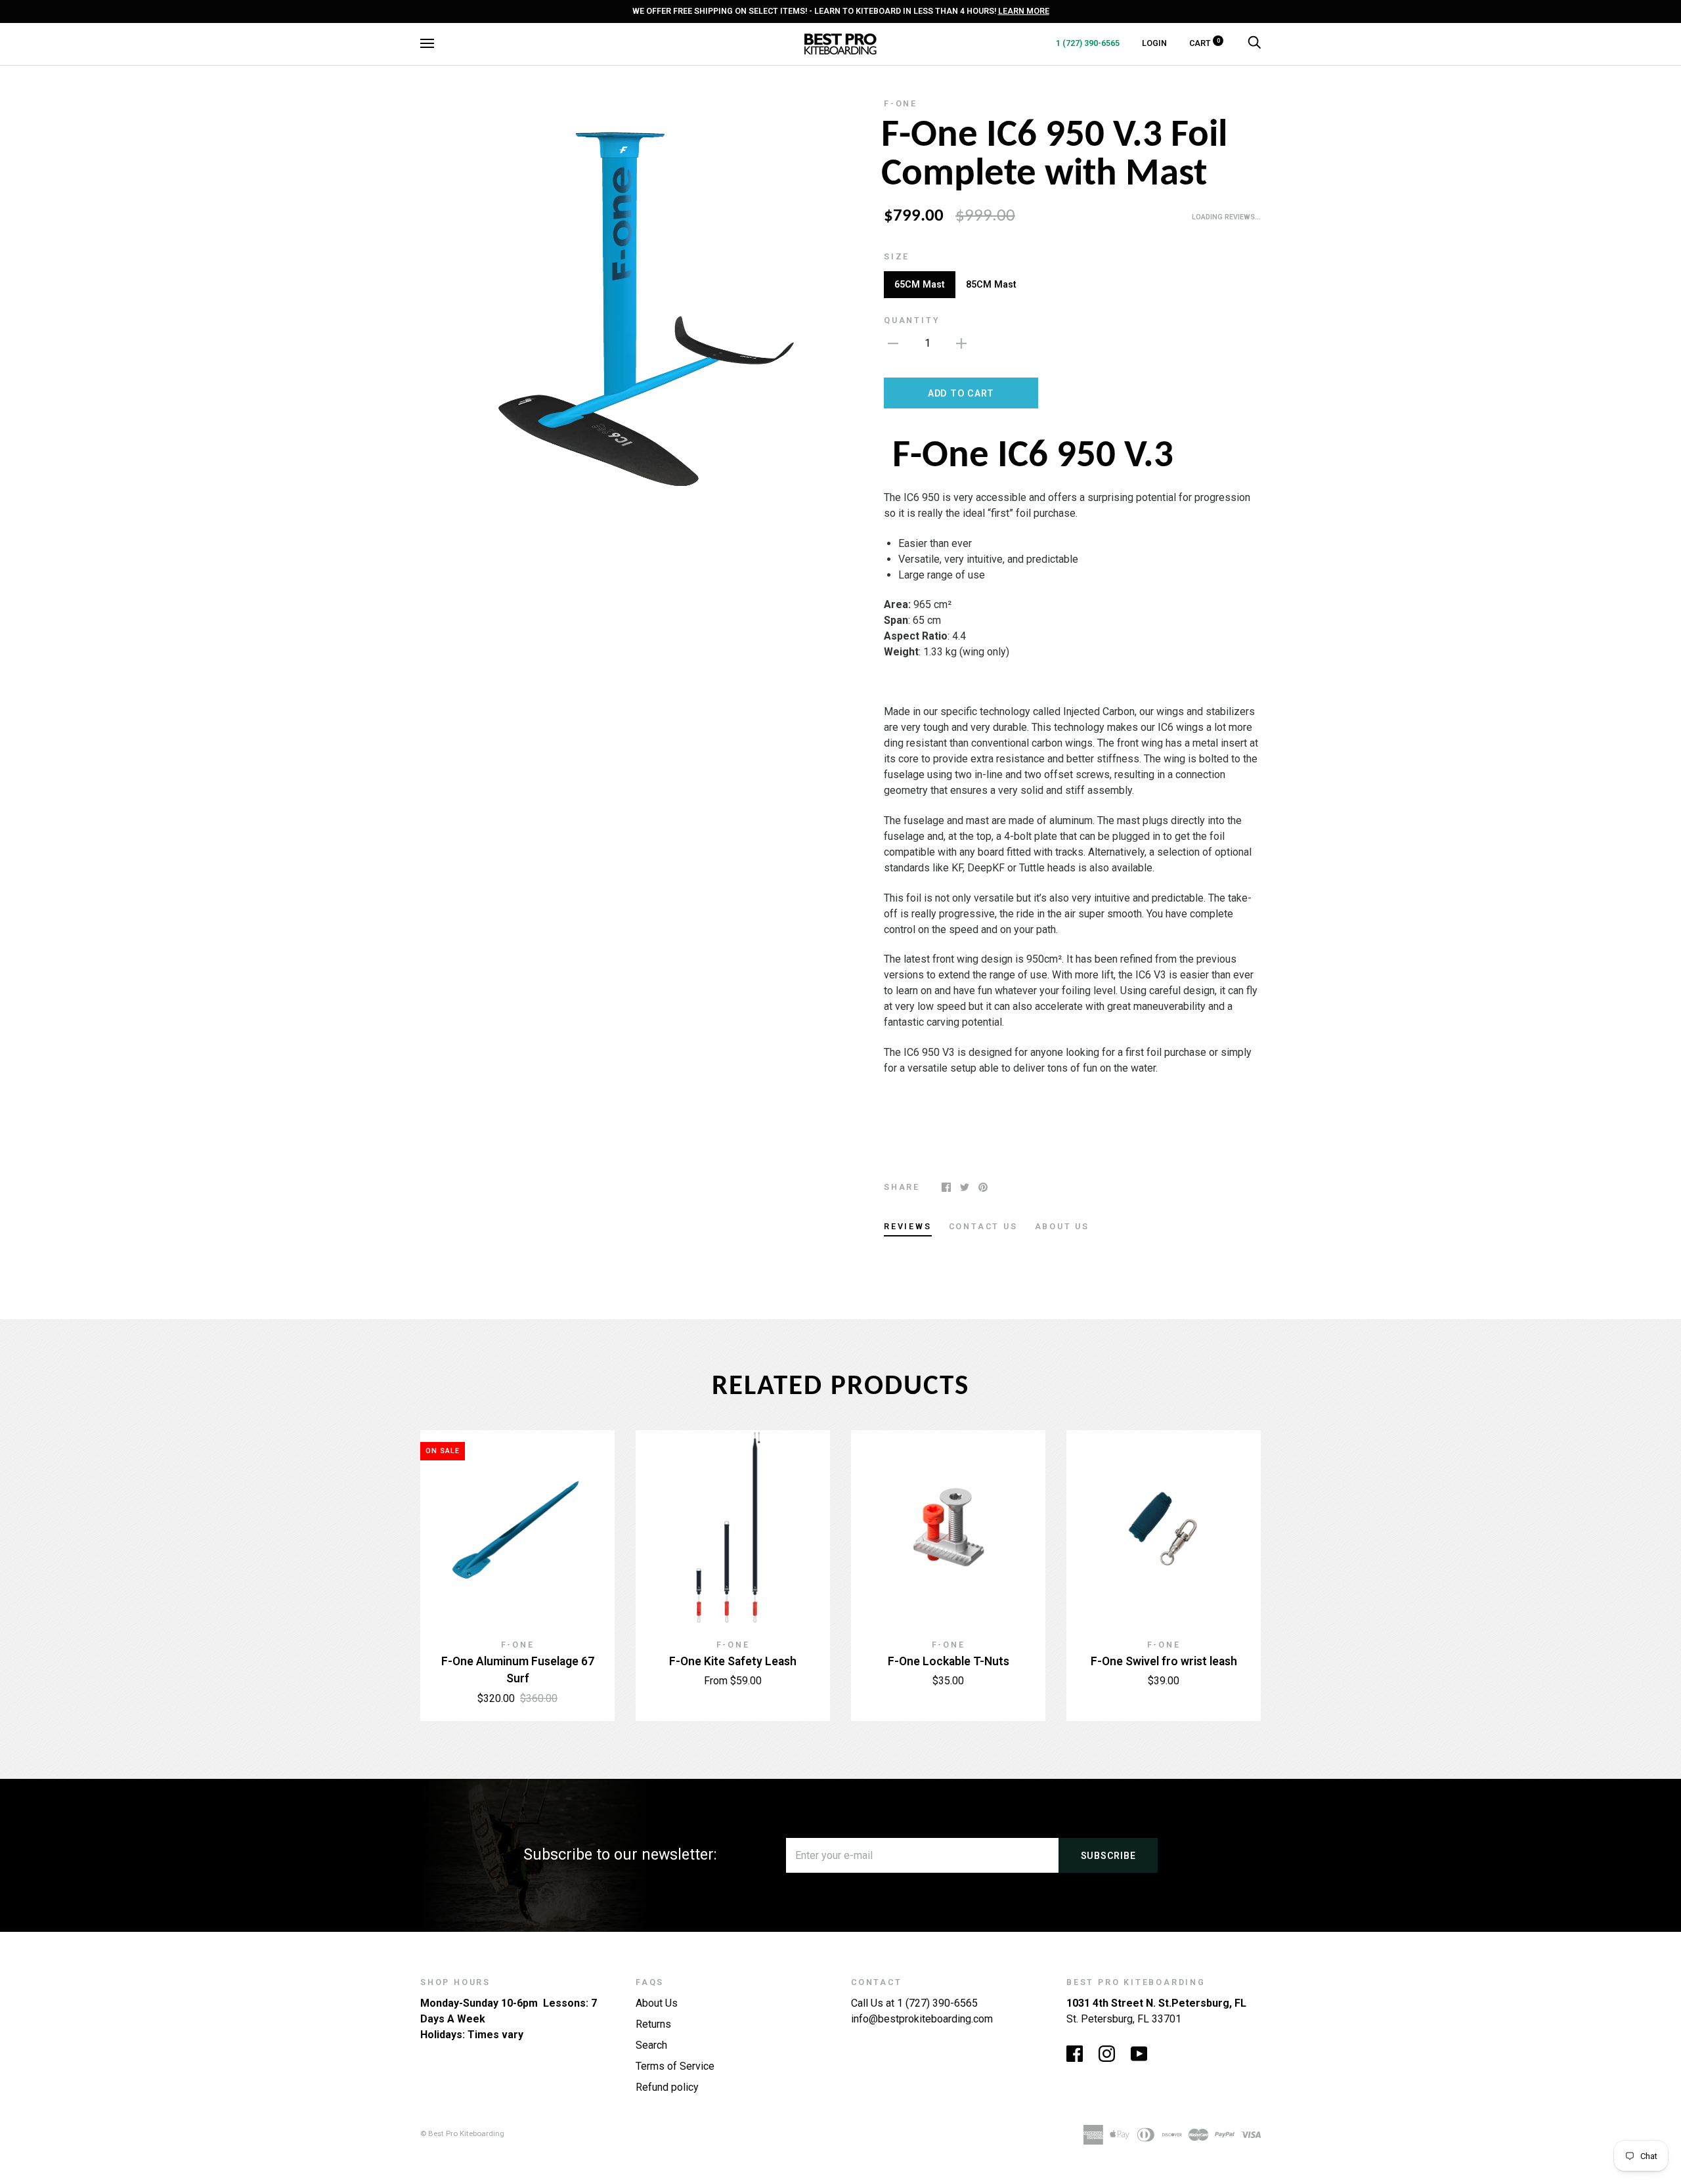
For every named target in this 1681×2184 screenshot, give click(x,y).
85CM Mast (991, 284)
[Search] (1254, 43)
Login (1154, 43)
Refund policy (667, 2087)
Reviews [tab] (908, 1226)
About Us (657, 2003)
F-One (733, 1645)
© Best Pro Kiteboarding (462, 2133)
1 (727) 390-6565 (1088, 43)
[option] (625, 303)
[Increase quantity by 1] (961, 343)
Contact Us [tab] (983, 1226)
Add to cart (961, 393)
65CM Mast (920, 284)
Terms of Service (675, 2066)
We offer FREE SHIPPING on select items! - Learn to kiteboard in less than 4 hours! (841, 11)
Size (897, 256)
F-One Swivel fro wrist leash (1164, 1661)
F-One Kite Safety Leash (733, 1661)
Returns (653, 2024)
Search (651, 2045)
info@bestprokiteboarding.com (922, 2019)
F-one (901, 103)
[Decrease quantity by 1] (893, 343)
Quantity (912, 320)
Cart (1205, 43)
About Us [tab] (1062, 1226)
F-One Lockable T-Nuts (949, 1661)
